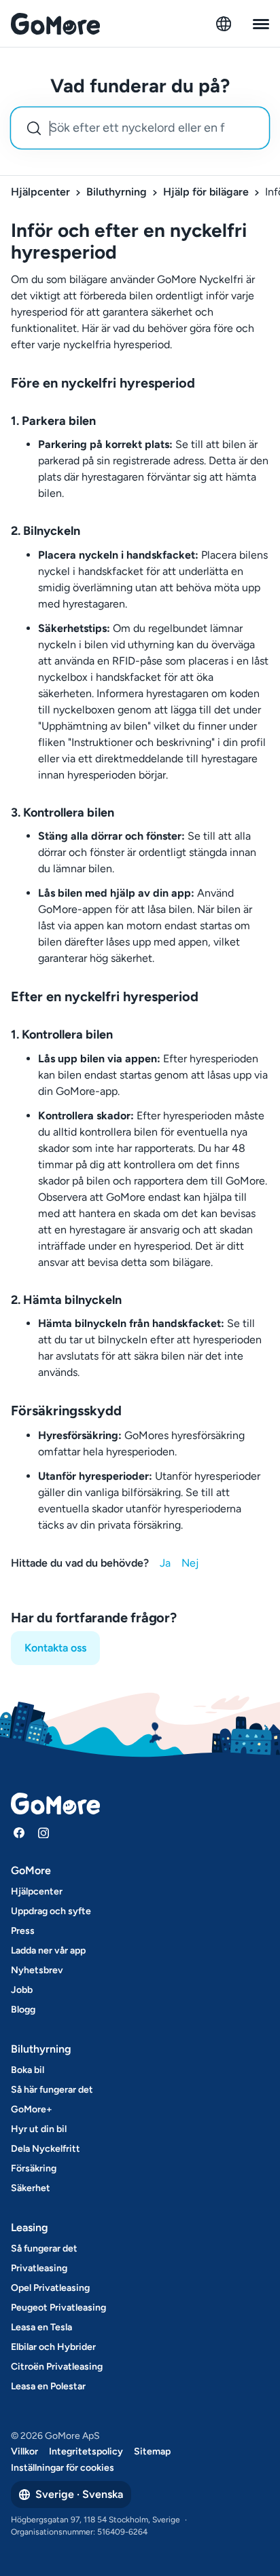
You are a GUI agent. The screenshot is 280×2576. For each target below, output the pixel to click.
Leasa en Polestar (48, 2386)
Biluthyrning (117, 192)
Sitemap (152, 2451)
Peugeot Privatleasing (58, 2308)
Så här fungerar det (52, 2090)
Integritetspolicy (86, 2451)
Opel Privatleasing (50, 2288)
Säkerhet (31, 2188)
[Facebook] (19, 1833)
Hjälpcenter (40, 192)
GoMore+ (32, 2109)
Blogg (23, 2010)
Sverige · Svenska (79, 2494)
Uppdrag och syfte (51, 1911)
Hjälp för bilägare (206, 192)
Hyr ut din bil (39, 2129)
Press (23, 1931)
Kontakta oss (55, 1648)
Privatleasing (39, 2268)
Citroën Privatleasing (57, 2367)
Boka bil (28, 2070)
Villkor (24, 2451)
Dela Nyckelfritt (46, 2149)
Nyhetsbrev (37, 1970)
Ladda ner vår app (48, 1950)
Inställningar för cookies (63, 2468)
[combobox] (140, 128)
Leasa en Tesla (41, 2327)
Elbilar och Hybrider (53, 2347)
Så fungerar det (44, 2248)
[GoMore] (55, 24)
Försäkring (34, 2168)
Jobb (22, 1990)
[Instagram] (43, 1833)
